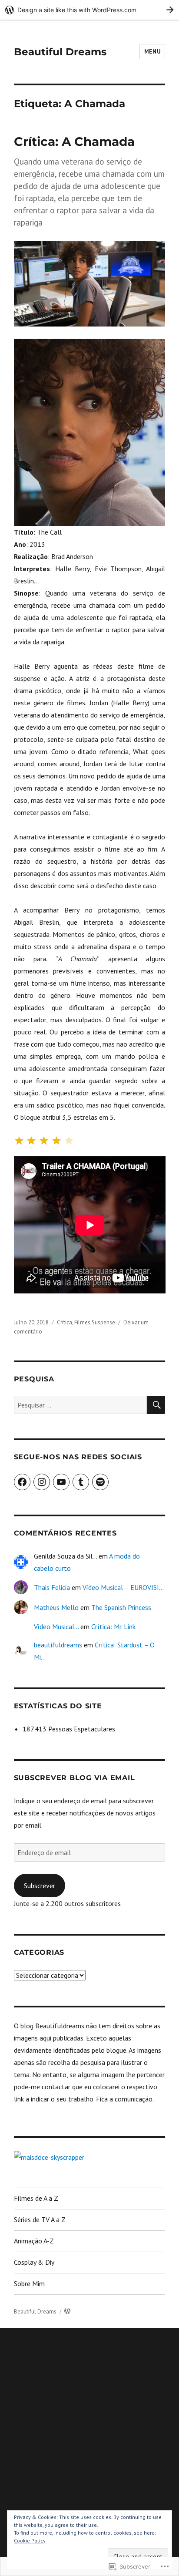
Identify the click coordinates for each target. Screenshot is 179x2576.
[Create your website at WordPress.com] (89, 10)
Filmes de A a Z (36, 2198)
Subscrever (40, 1886)
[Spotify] (100, 1482)
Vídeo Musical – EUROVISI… (123, 1587)
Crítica (65, 1322)
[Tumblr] (81, 1482)
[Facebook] (22, 1482)
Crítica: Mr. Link (113, 1626)
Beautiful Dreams (60, 52)
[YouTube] (61, 1482)
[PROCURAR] (156, 1405)
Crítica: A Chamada (74, 141)
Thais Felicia (52, 1587)
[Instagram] (42, 1482)
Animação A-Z (34, 2241)
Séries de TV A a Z (40, 2219)
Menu (152, 52)
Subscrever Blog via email (75, 1778)
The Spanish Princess (121, 1607)
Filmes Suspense (95, 1322)
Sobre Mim (29, 2283)
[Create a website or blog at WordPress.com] (67, 2312)
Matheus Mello (56, 1607)
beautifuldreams (58, 1645)
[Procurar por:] (81, 1405)
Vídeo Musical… (56, 1626)
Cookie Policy (30, 2541)
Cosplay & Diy (34, 2262)
